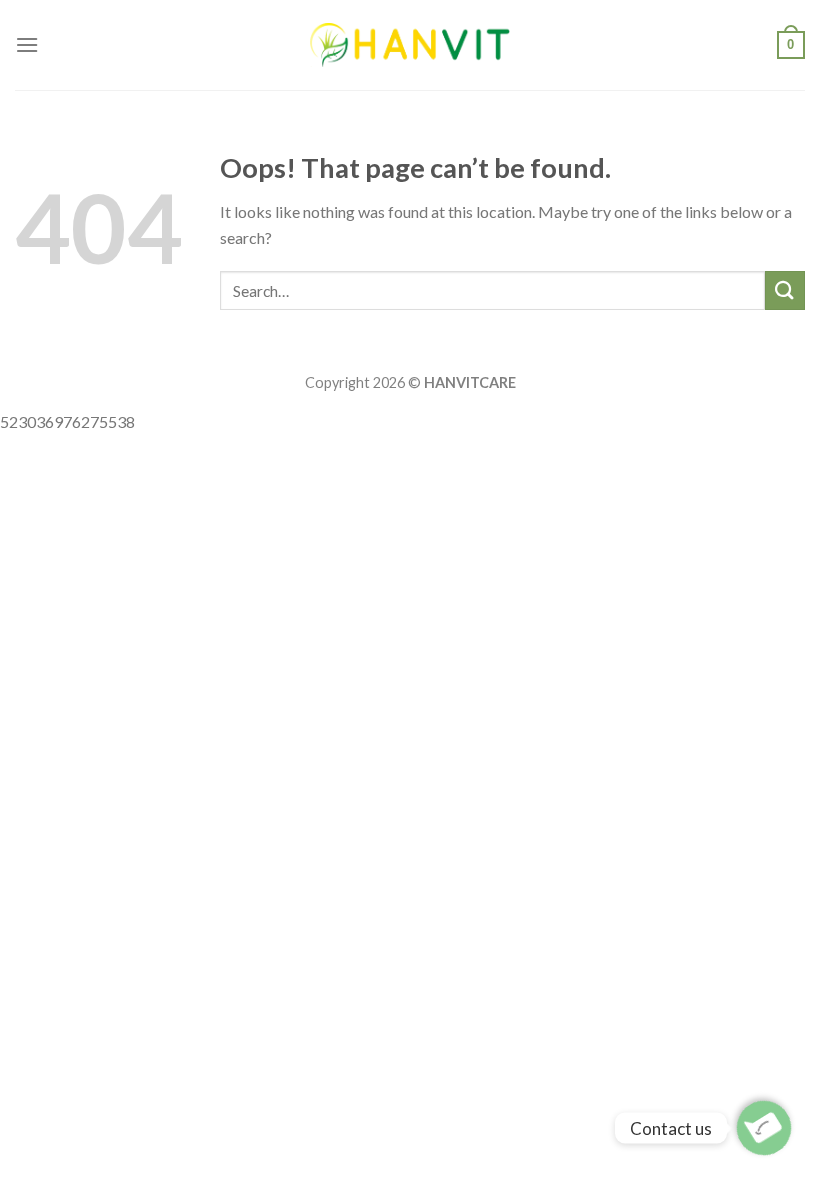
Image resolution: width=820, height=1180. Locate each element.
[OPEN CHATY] (764, 1128)
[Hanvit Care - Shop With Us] (410, 44)
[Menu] (27, 44)
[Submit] (785, 290)
